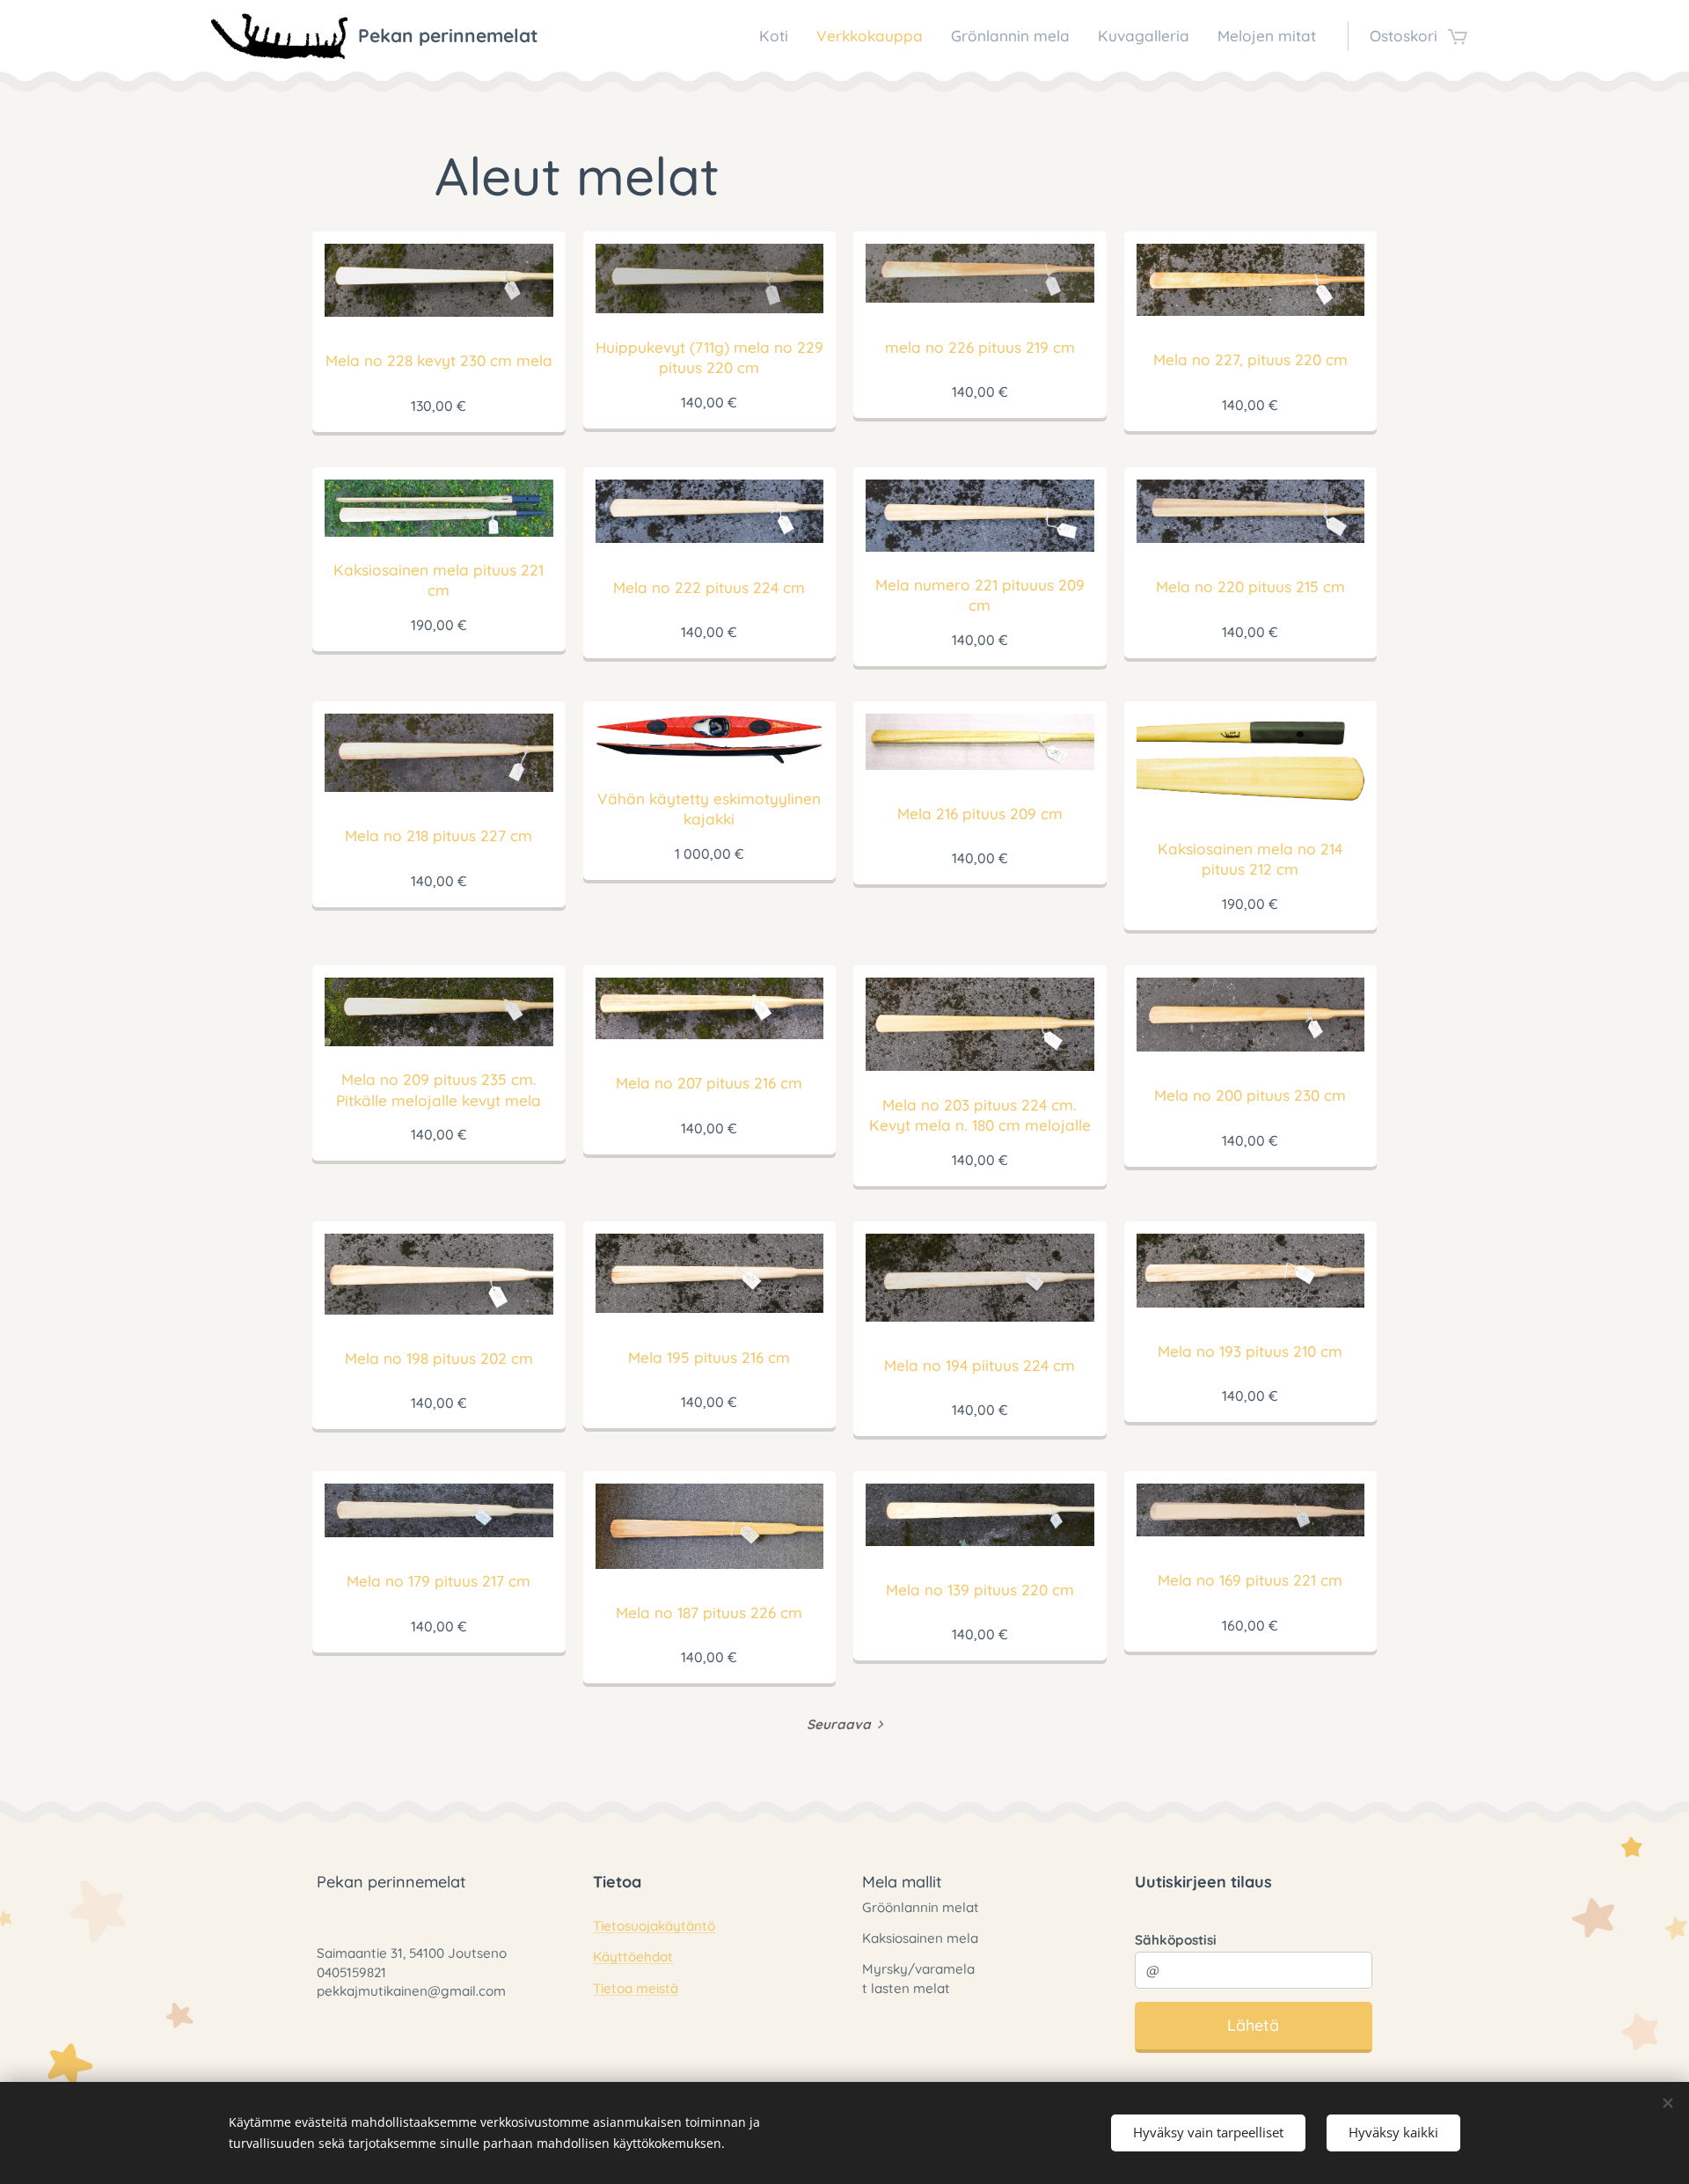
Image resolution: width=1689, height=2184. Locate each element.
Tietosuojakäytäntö (654, 1926)
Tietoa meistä (636, 1988)
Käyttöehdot (633, 1957)
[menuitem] (779, 36)
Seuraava (839, 1724)
